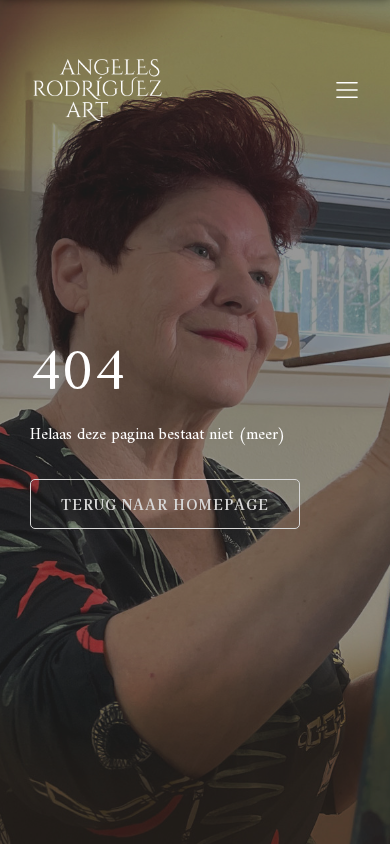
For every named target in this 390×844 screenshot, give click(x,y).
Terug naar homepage (165, 504)
